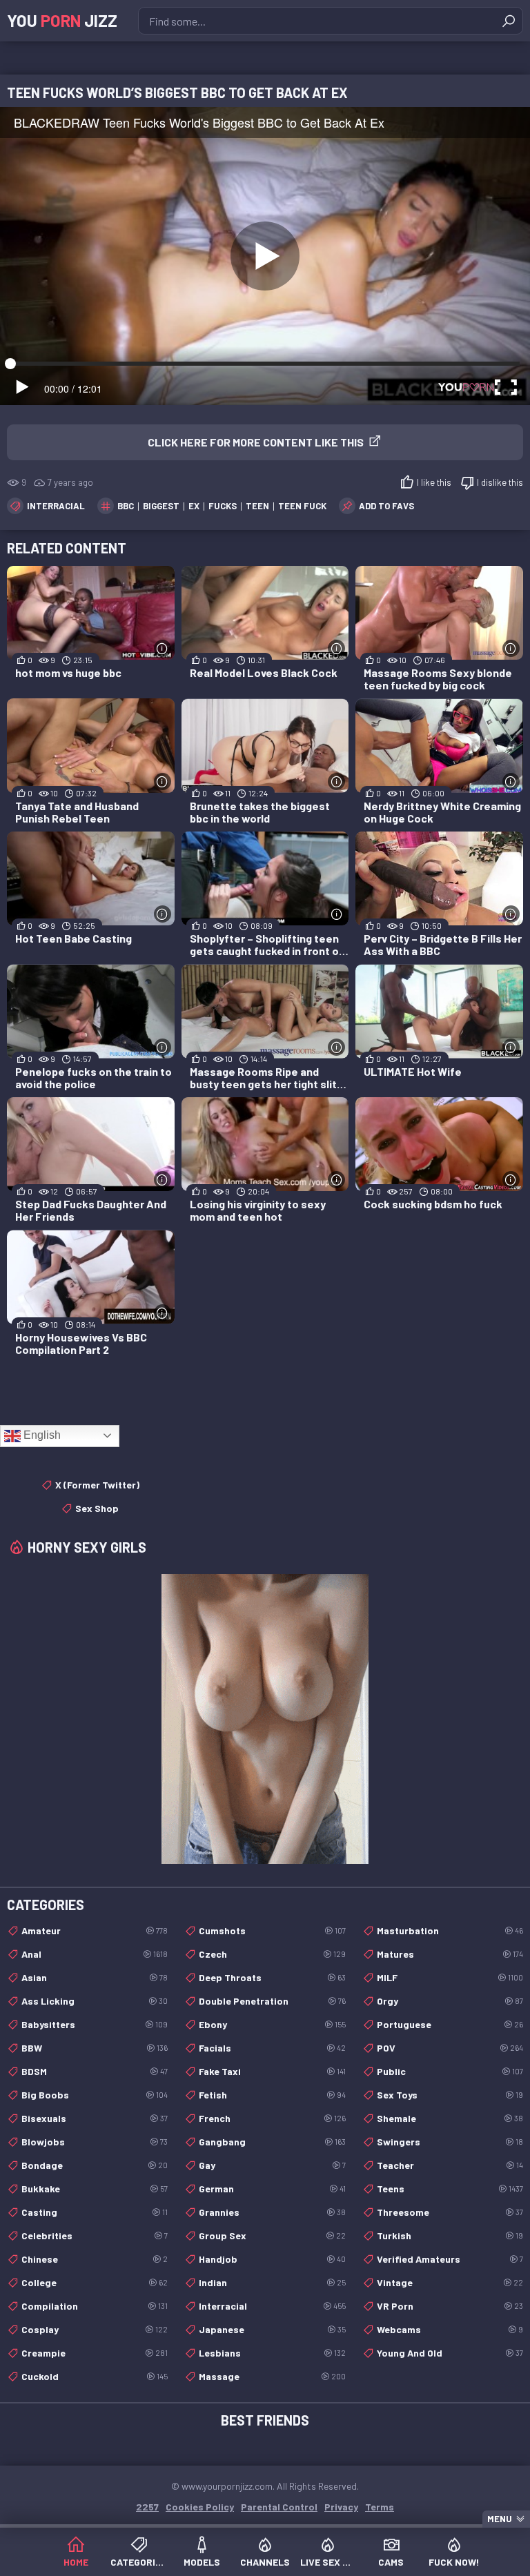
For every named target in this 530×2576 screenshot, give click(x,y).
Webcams (450, 2329)
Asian (95, 1977)
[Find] (509, 21)
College (95, 2282)
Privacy (341, 2507)
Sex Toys (450, 2095)
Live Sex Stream (328, 2562)
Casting (95, 2212)
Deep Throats (272, 1977)
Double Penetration (272, 2001)
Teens (450, 2189)
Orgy (450, 2001)
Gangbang (272, 2142)
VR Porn (450, 2306)
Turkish (450, 2235)
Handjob (272, 2259)
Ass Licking (95, 2001)
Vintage (450, 2282)
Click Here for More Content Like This (256, 442)
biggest (161, 506)
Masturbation (450, 1930)
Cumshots (272, 1930)
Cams (391, 2562)
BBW (95, 2048)
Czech (272, 1954)
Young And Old (450, 2353)
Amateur (95, 1930)
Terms (380, 2507)
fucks (223, 506)
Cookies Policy (200, 2507)
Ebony (272, 2024)
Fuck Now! (454, 2562)
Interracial (56, 506)
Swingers (450, 2142)
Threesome (450, 2212)
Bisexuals (95, 2118)
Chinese (95, 2259)
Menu (500, 2519)
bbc (126, 506)
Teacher (450, 2165)
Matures (450, 1954)
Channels (265, 2562)
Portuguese (450, 2024)
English (41, 1435)
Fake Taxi (272, 2071)
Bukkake (95, 2189)
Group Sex (272, 2235)
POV (450, 2048)
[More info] (163, 648)
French (272, 2118)
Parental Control (279, 2507)
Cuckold (95, 2376)
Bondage (95, 2165)
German (272, 2189)
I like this (434, 482)
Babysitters (95, 2024)
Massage (272, 2376)
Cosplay (95, 2329)
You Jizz (62, 20)
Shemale (450, 2118)
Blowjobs (95, 2142)
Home (76, 2562)
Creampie (95, 2353)
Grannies (272, 2212)
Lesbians (272, 2353)
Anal (95, 1954)
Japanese (272, 2329)
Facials (272, 2048)
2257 (147, 2507)
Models (202, 2562)
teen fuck (302, 506)
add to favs (386, 506)
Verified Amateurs (450, 2259)
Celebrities (95, 2235)
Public (450, 2071)
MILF (450, 1977)
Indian (272, 2282)
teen (257, 506)
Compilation (95, 2306)
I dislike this (500, 482)
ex (194, 506)
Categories (138, 2562)
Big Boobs (95, 2095)
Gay (272, 2165)
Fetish (272, 2095)
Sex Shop (97, 1508)
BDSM (95, 2071)
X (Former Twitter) (97, 1485)
